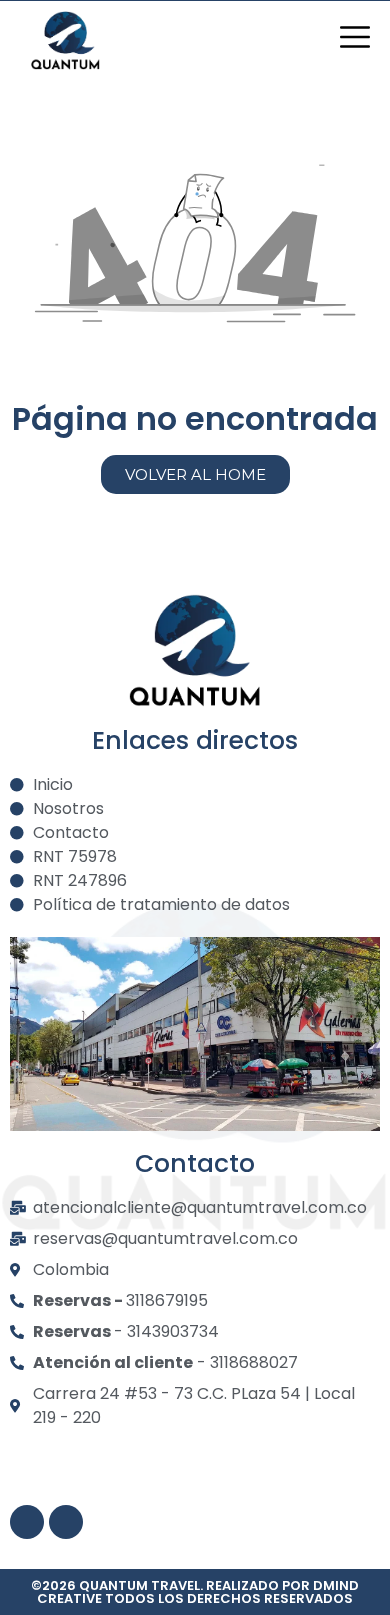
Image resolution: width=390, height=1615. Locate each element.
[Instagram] (27, 1522)
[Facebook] (66, 1522)
